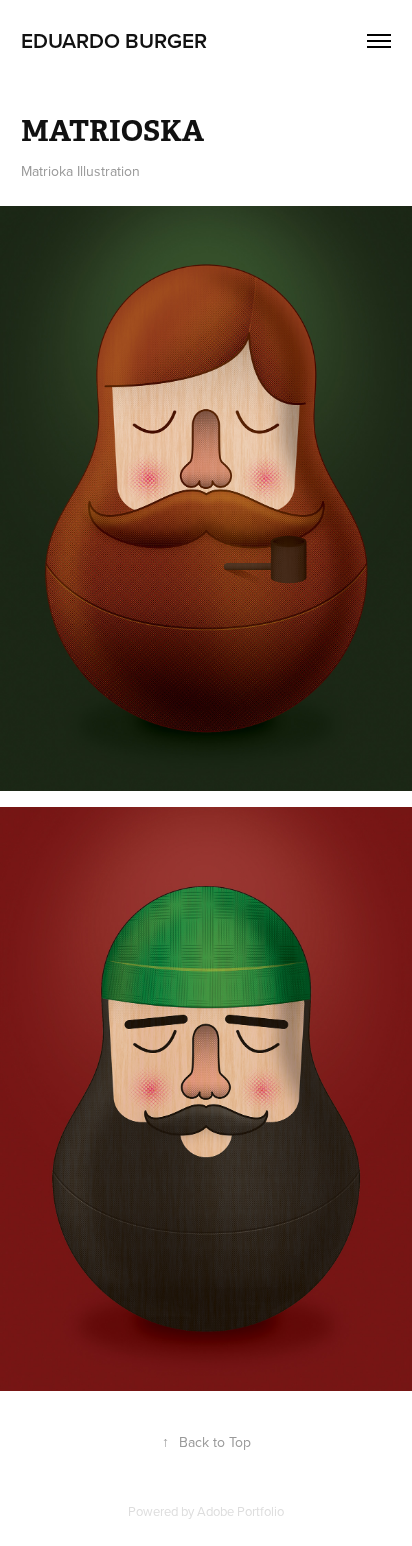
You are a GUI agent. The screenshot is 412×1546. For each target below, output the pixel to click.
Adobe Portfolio (240, 1511)
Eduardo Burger (114, 40)
